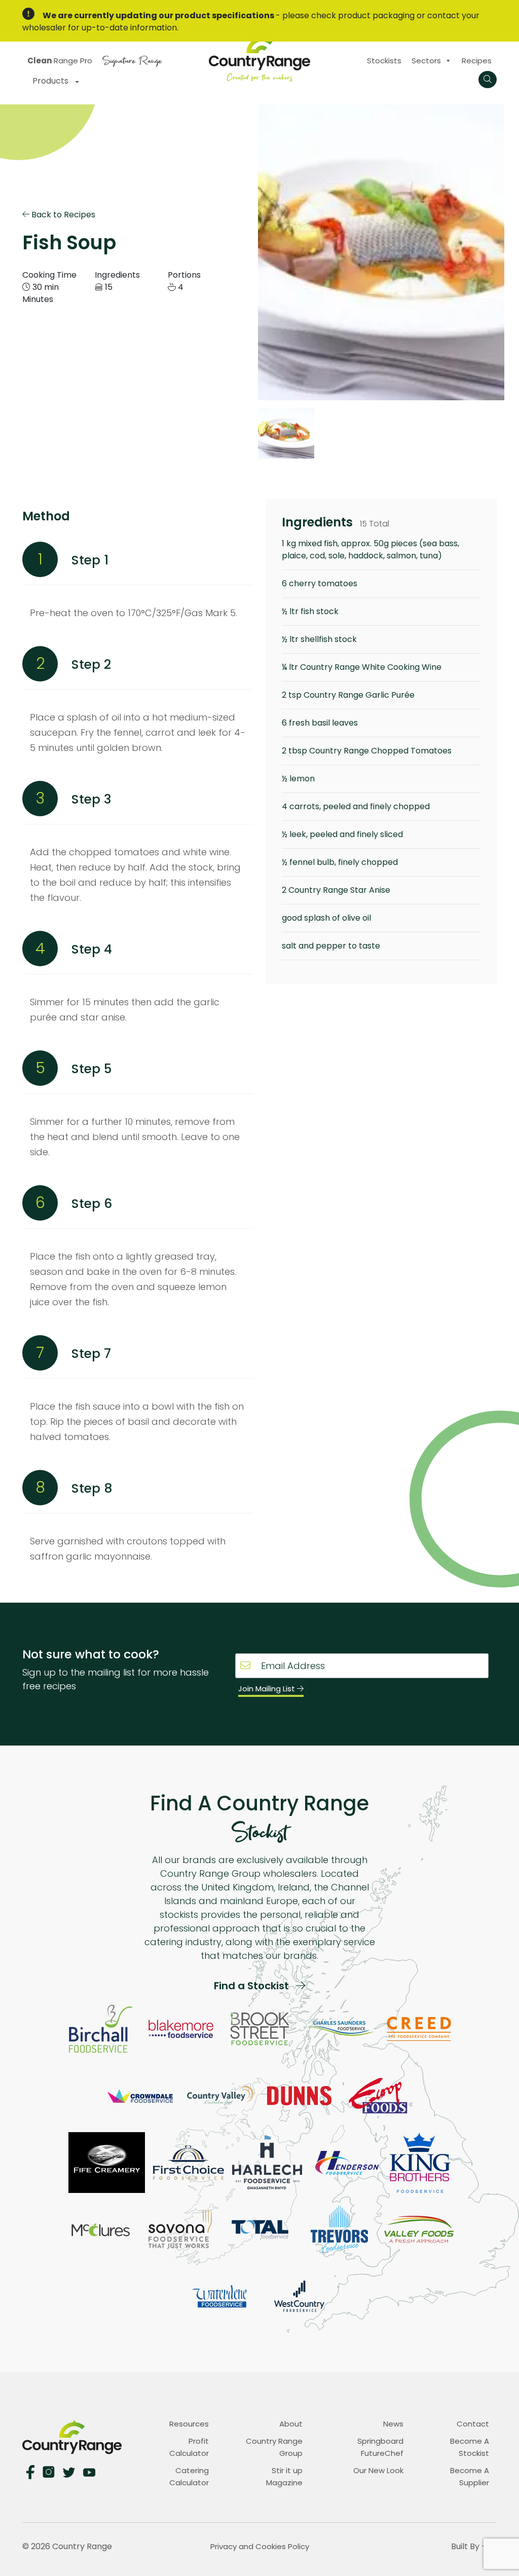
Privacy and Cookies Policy (260, 2546)
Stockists (384, 61)
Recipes (477, 61)
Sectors (426, 61)
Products (51, 81)
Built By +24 (474, 2546)
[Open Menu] (488, 80)
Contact (473, 2424)
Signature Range (132, 60)
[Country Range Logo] (259, 58)
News (393, 2424)
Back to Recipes (62, 215)
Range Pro (60, 61)
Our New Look (378, 2470)
